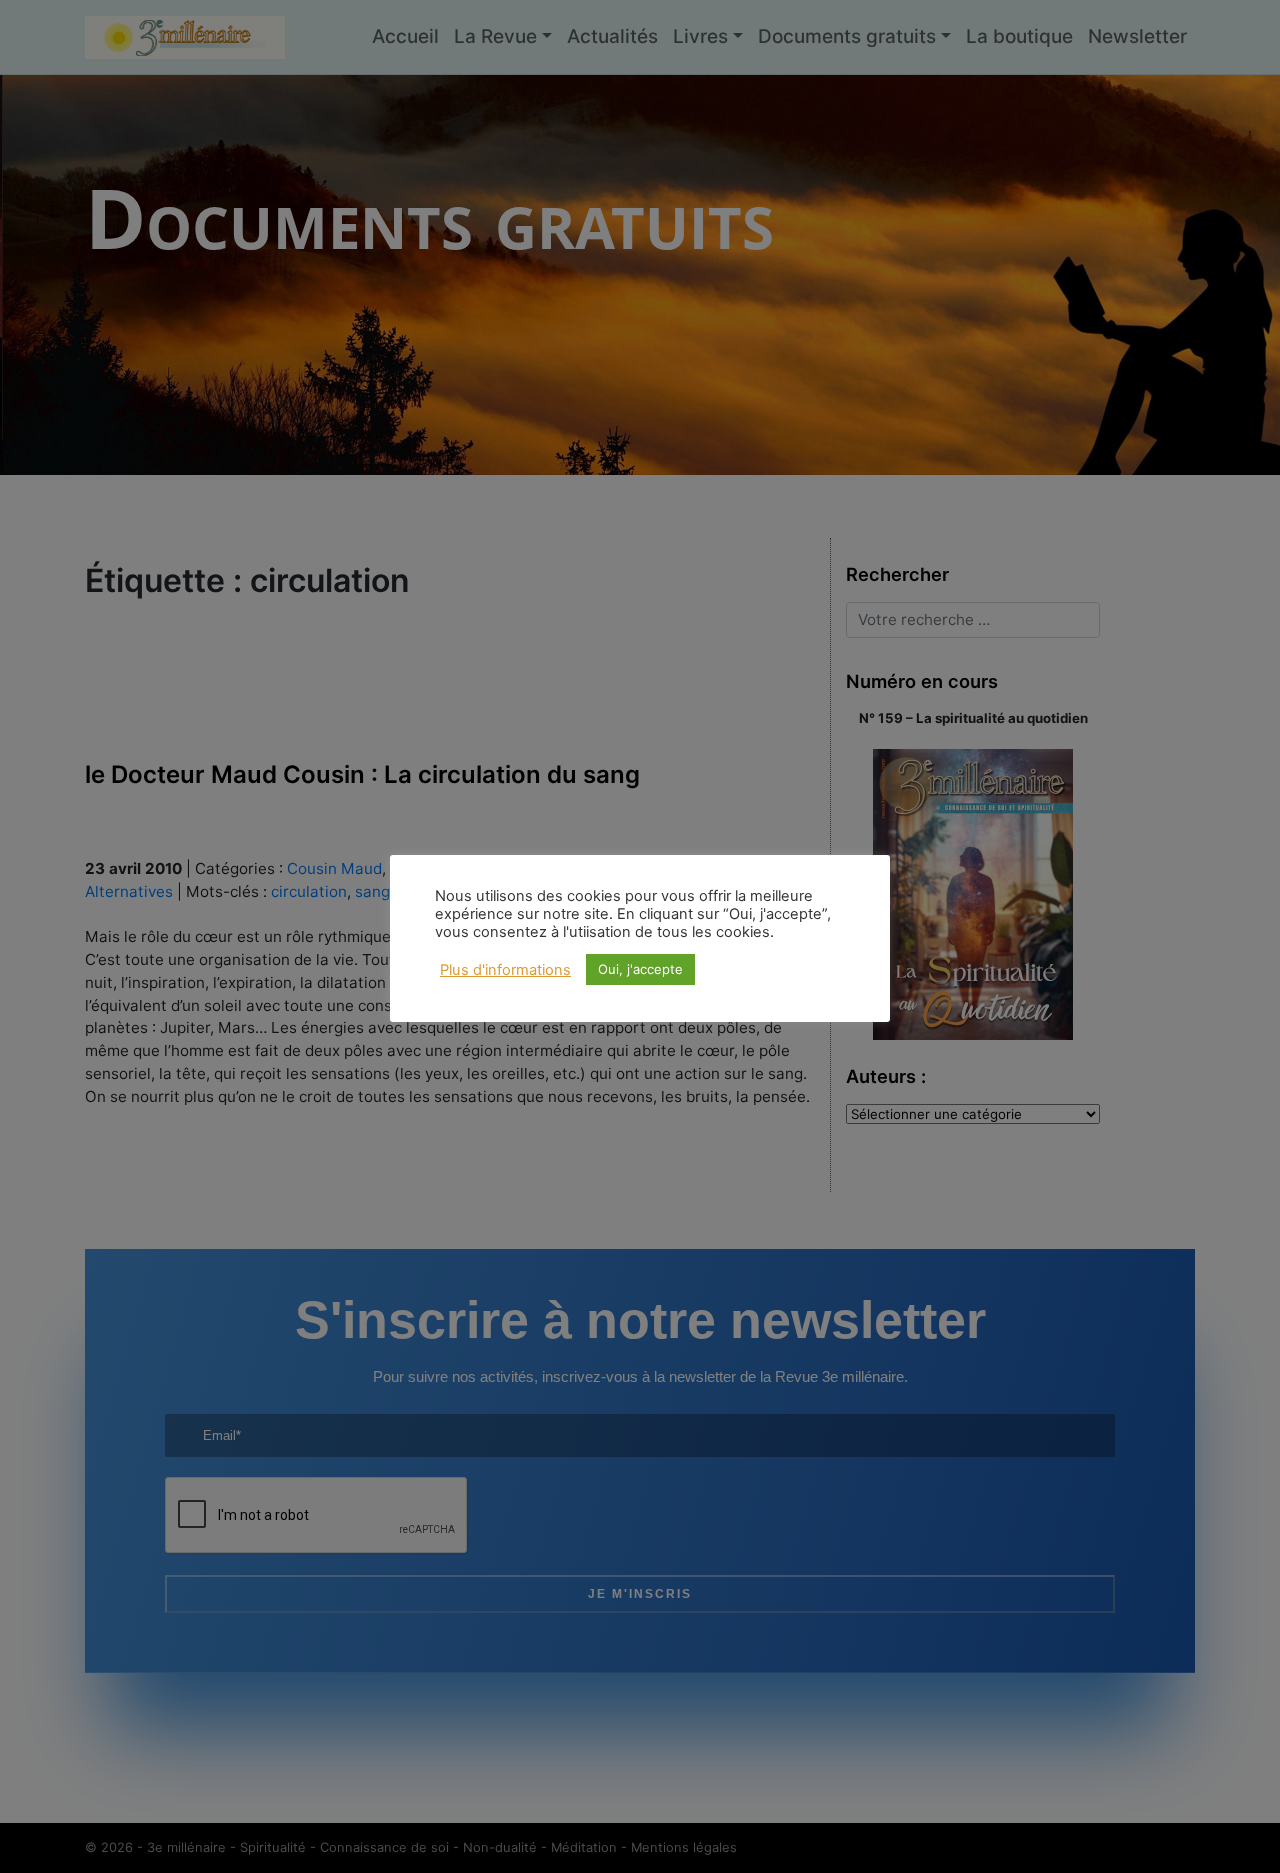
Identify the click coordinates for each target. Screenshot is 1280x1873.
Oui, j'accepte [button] (640, 969)
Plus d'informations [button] (505, 970)
